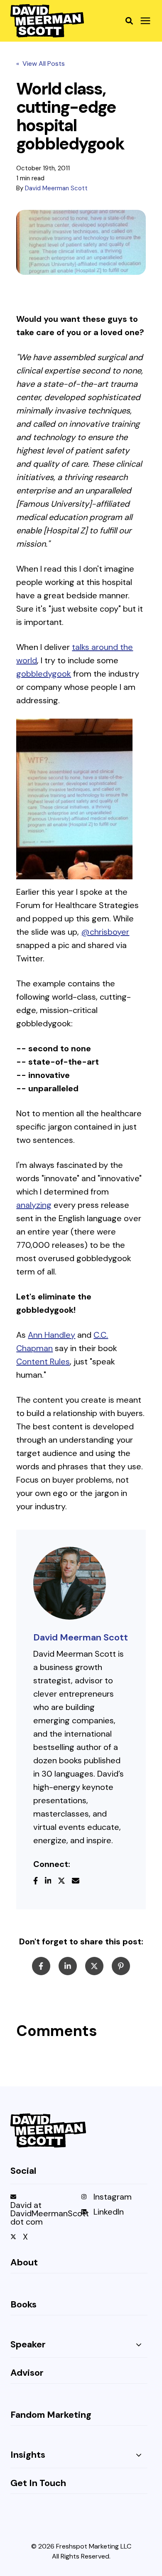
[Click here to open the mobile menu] (145, 21)
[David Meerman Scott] (70, 1583)
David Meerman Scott (56, 188)
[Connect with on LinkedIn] (52, 1882)
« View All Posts (40, 63)
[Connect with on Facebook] (39, 1882)
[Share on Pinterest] (121, 1966)
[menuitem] (44, 2213)
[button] (129, 21)
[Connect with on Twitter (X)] (65, 1882)
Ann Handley (52, 1335)
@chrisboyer (105, 932)
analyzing (34, 1205)
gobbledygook (44, 674)
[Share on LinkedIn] (68, 1966)
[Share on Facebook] (41, 1966)
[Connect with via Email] (79, 1882)
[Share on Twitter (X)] (94, 1966)
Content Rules (43, 1361)
